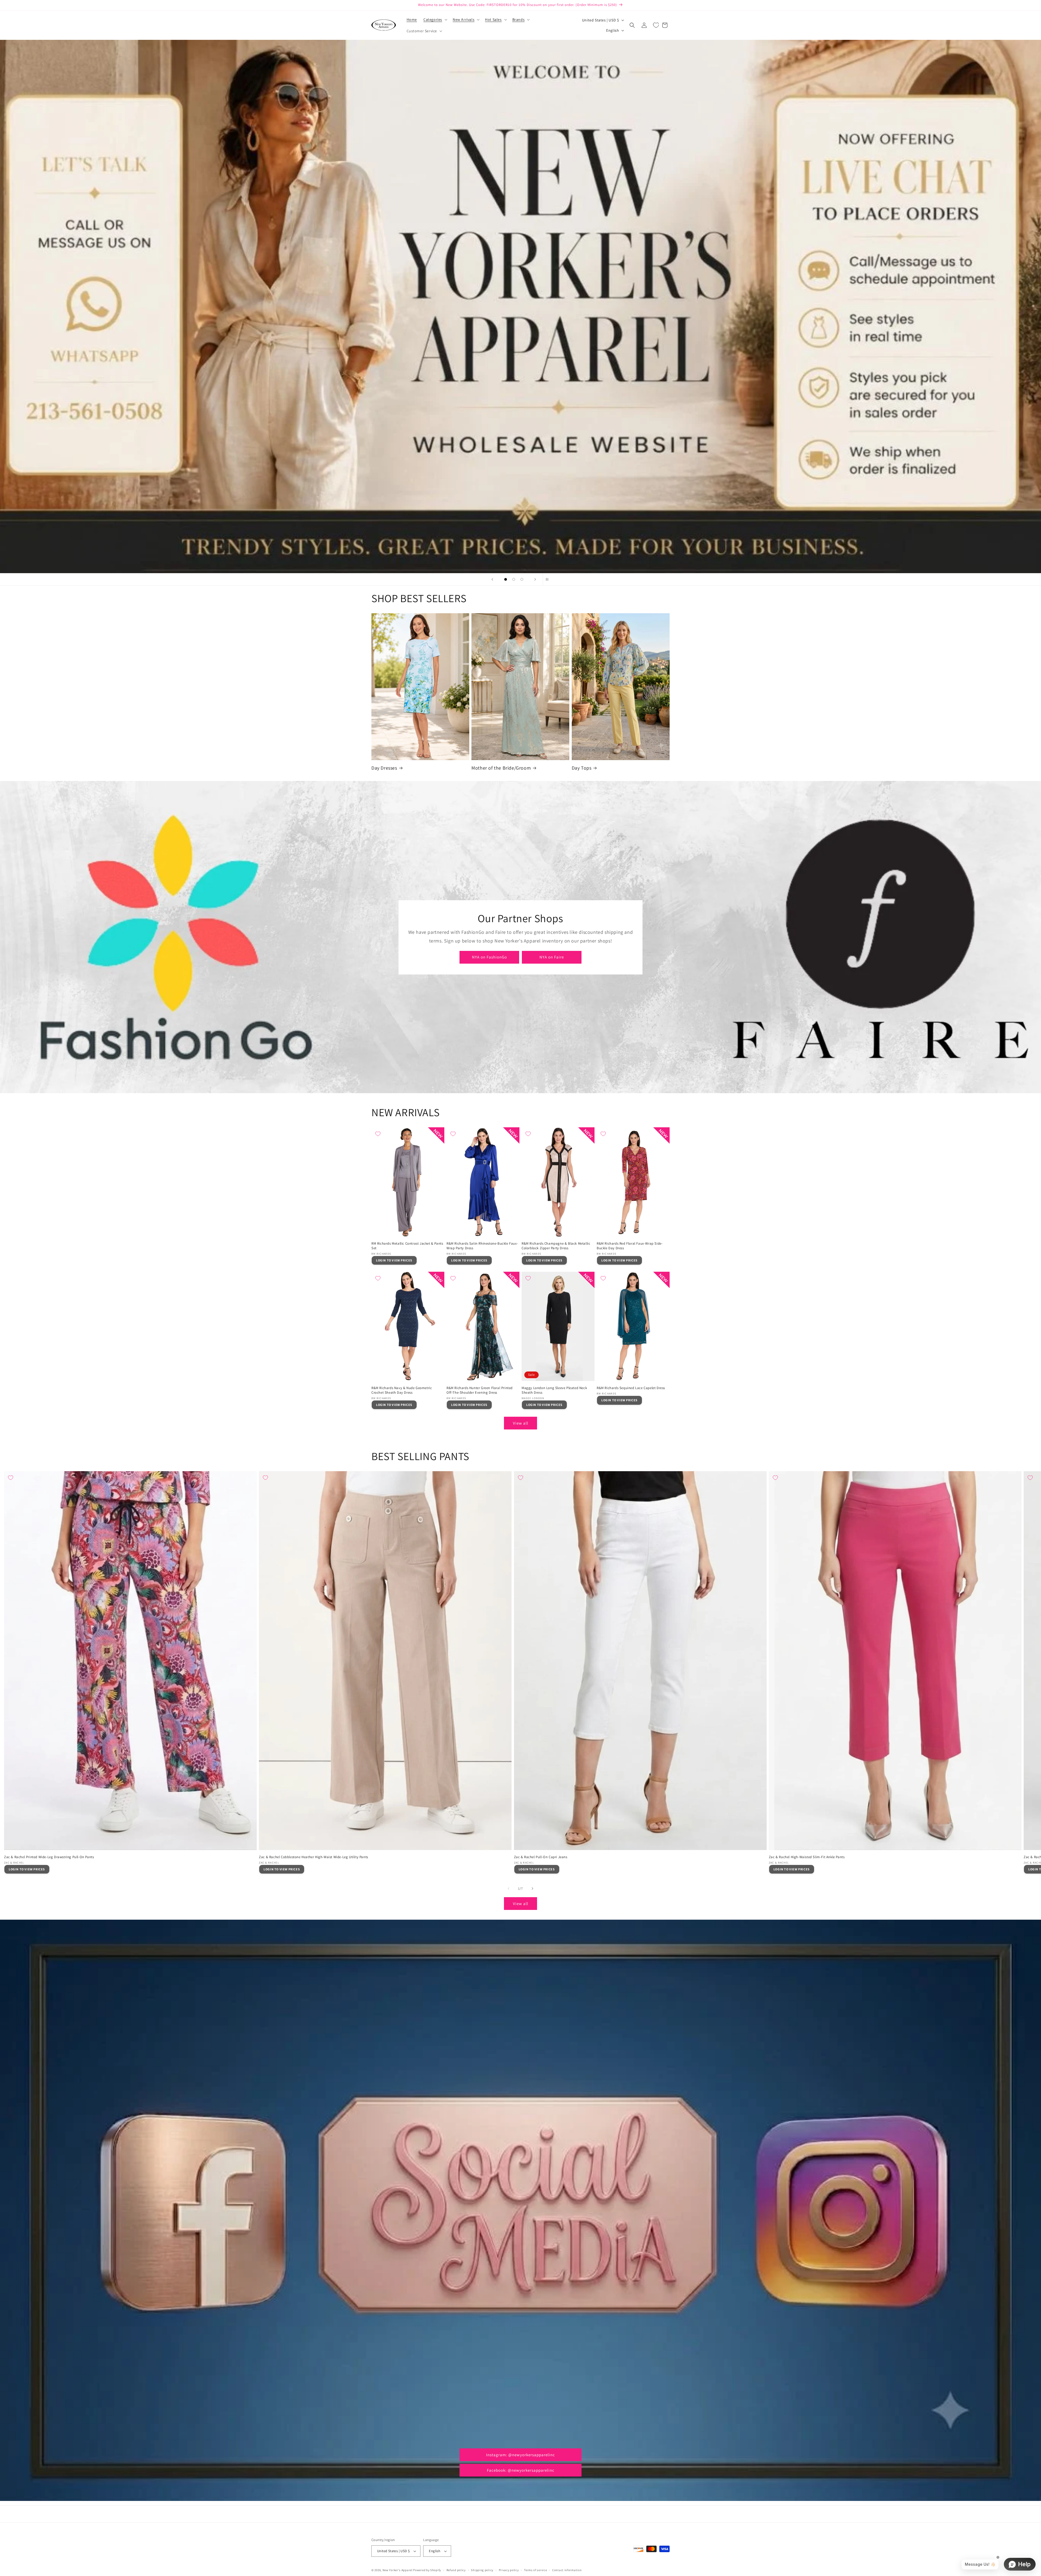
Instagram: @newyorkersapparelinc (520, 2455)
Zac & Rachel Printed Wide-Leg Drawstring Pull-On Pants (49, 1857)
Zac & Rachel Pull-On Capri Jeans (541, 1857)
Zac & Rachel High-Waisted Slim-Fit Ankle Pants (807, 1857)
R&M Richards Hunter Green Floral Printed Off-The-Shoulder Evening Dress (480, 1390)
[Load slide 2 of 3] (514, 579)
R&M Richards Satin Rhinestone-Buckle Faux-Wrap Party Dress (482, 1246)
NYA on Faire (552, 957)
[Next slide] (535, 579)
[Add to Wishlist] (378, 1134)
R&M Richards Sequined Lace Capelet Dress (631, 1388)
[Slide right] (532, 1889)
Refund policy (456, 2570)
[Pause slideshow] (549, 579)
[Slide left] (509, 1889)
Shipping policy (482, 2570)
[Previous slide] (492, 579)
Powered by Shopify (427, 2570)
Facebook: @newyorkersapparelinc (521, 2470)
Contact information (567, 2570)
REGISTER (521, 542)
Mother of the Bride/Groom (501, 768)
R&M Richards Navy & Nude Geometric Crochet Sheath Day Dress (402, 1390)
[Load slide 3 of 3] (522, 579)
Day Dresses (384, 768)
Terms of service (535, 2570)
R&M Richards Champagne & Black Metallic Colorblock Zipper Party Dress (556, 1246)
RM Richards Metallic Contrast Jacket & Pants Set (407, 1246)
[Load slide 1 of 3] (506, 579)
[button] (435, 20)
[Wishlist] (656, 25)
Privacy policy (509, 2570)
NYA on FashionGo (489, 957)
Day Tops (582, 768)
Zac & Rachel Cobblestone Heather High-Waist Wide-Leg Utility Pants (314, 1857)
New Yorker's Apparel (398, 2570)
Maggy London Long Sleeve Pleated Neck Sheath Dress (554, 1390)
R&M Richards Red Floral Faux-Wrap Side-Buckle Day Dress (630, 1246)
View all (521, 1423)
